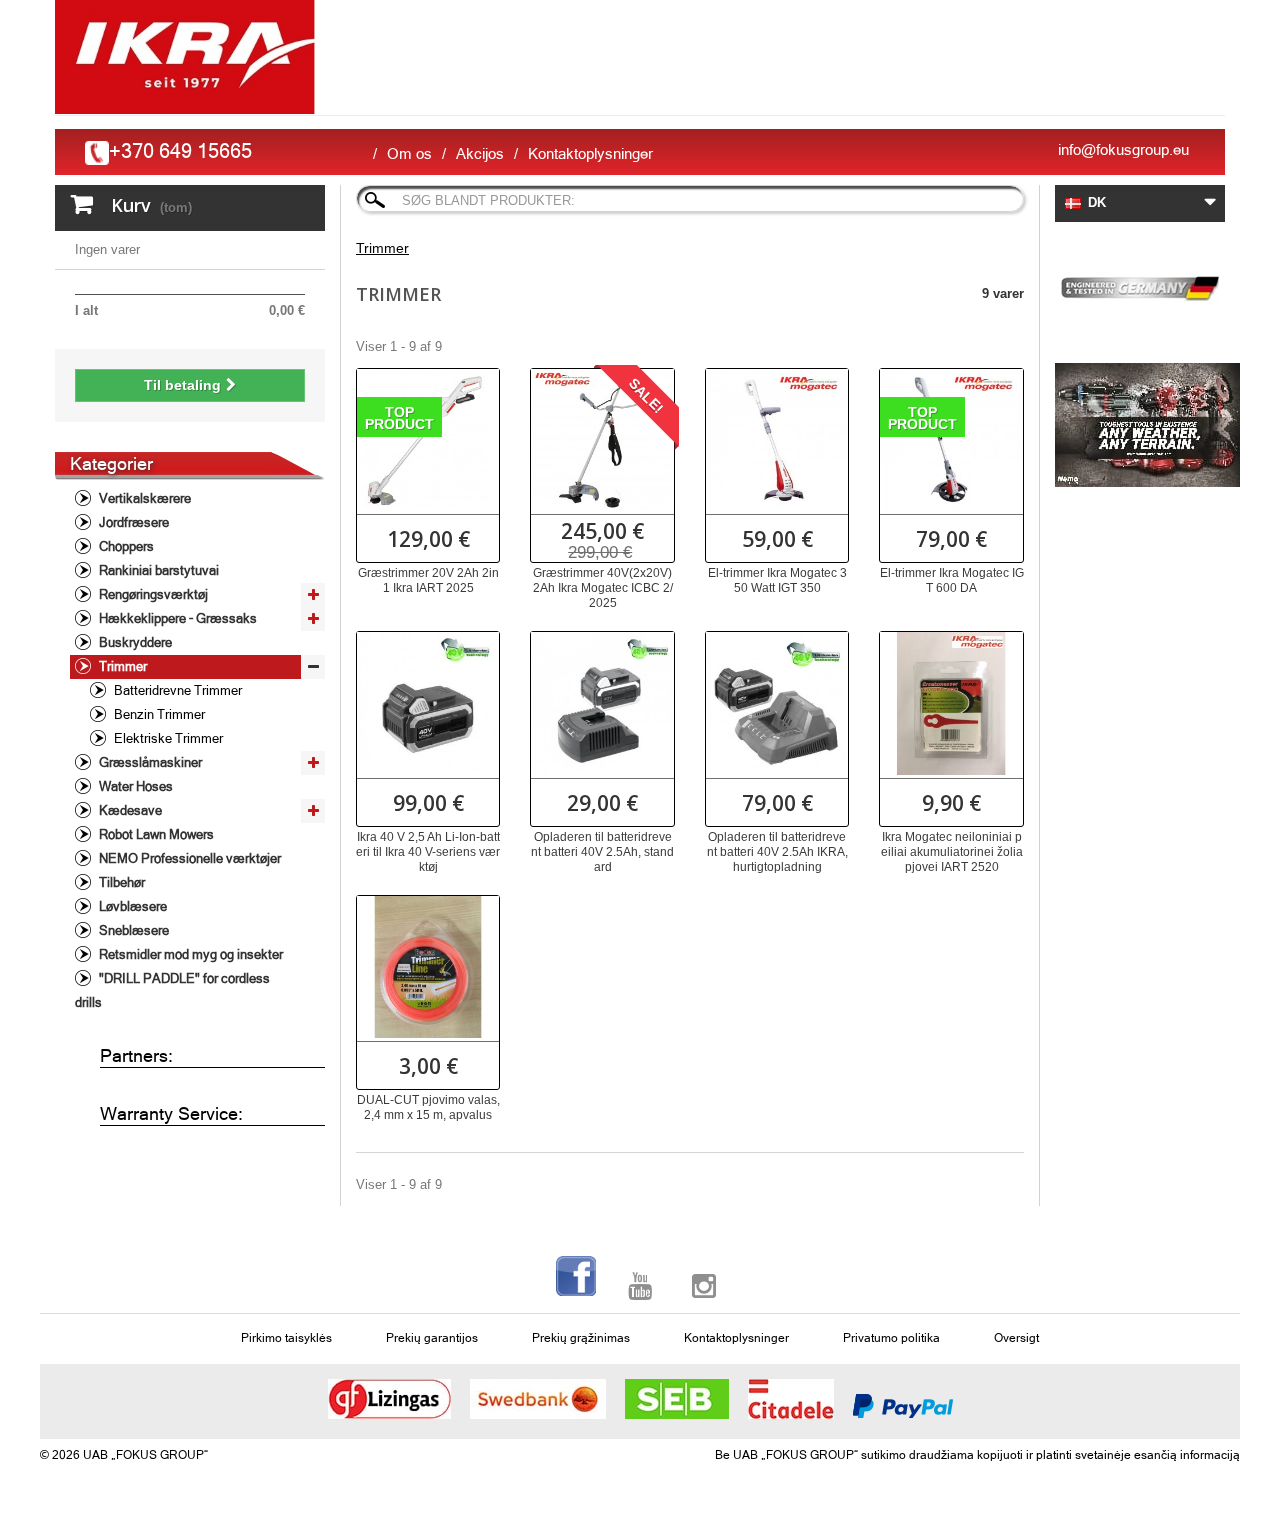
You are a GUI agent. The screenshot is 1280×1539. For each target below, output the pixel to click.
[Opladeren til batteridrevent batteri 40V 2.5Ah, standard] (602, 703)
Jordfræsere (132, 522)
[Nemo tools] (1140, 425)
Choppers (125, 546)
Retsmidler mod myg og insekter (189, 954)
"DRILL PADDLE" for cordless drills (172, 990)
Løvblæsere (131, 906)
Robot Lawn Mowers (155, 834)
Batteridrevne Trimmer (176, 690)
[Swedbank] (538, 1399)
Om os (409, 153)
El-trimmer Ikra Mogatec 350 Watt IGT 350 (777, 580)
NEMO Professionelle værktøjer (188, 858)
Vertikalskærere (143, 498)
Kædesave (129, 810)
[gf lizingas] (389, 1399)
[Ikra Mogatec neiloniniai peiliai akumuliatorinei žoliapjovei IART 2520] (951, 703)
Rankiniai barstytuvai (157, 570)
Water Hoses (134, 786)
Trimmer (121, 666)
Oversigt (1016, 1338)
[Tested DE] (1140, 285)
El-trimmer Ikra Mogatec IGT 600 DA (951, 580)
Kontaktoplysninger (590, 153)
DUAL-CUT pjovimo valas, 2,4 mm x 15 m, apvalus (428, 1107)
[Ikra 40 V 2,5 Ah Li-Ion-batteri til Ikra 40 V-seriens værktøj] (428, 703)
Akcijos (480, 153)
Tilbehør (120, 882)
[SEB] (677, 1399)
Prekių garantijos (432, 1338)
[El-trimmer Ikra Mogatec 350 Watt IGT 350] (777, 440)
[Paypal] (903, 1406)
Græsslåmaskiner (149, 762)
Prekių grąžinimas (581, 1338)
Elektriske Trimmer (167, 738)
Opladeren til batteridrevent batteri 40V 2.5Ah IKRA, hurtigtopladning (777, 852)
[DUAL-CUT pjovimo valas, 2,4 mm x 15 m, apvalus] (428, 967)
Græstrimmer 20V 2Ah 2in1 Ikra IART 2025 (428, 580)
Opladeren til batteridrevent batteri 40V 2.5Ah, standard (602, 852)
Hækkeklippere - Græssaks (176, 618)
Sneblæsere (132, 930)
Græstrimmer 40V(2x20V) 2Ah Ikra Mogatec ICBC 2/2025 (603, 588)
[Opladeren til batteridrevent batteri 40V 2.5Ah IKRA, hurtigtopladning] (777, 703)
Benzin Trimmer (158, 714)
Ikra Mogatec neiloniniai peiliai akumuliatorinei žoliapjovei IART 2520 (952, 852)
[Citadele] (791, 1399)
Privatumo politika (891, 1338)
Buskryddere (134, 642)
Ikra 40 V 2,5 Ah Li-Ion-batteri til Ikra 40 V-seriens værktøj (428, 852)
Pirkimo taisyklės (286, 1338)
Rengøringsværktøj (152, 594)
